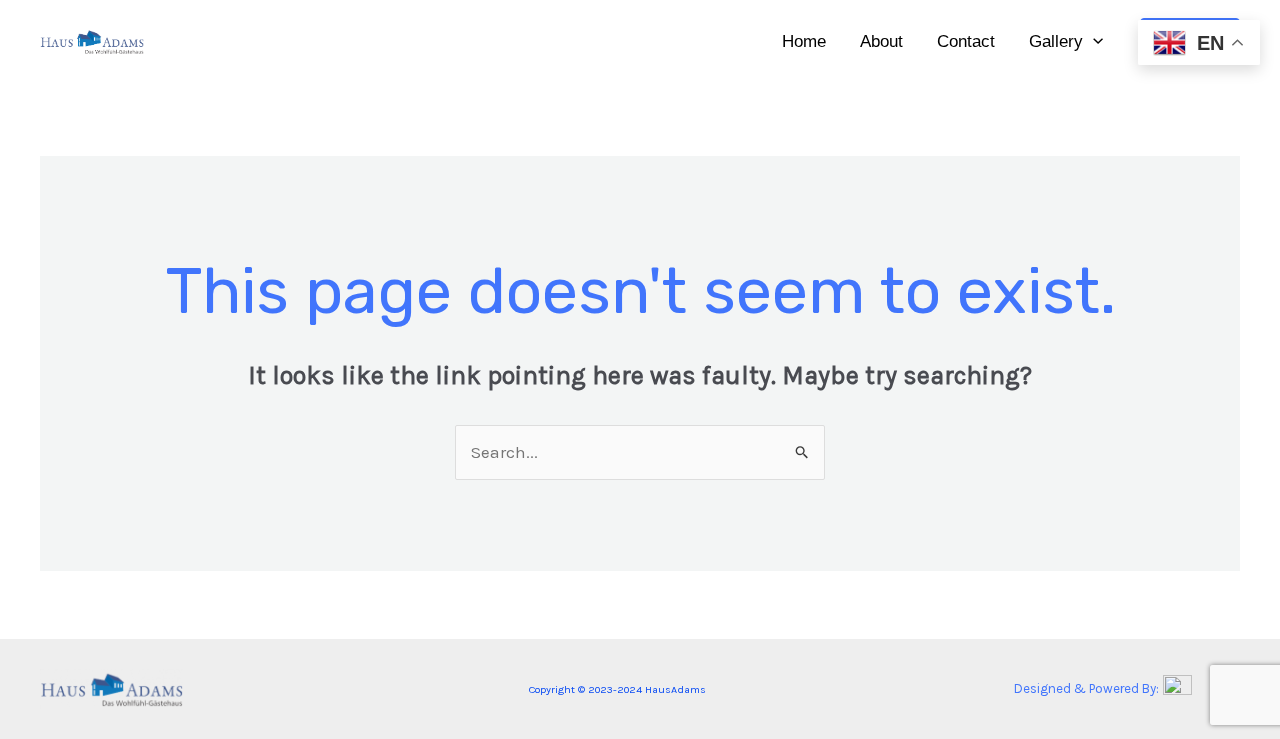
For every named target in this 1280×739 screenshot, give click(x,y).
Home (804, 41)
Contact (966, 41)
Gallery (1056, 41)
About (881, 41)
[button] (1093, 42)
